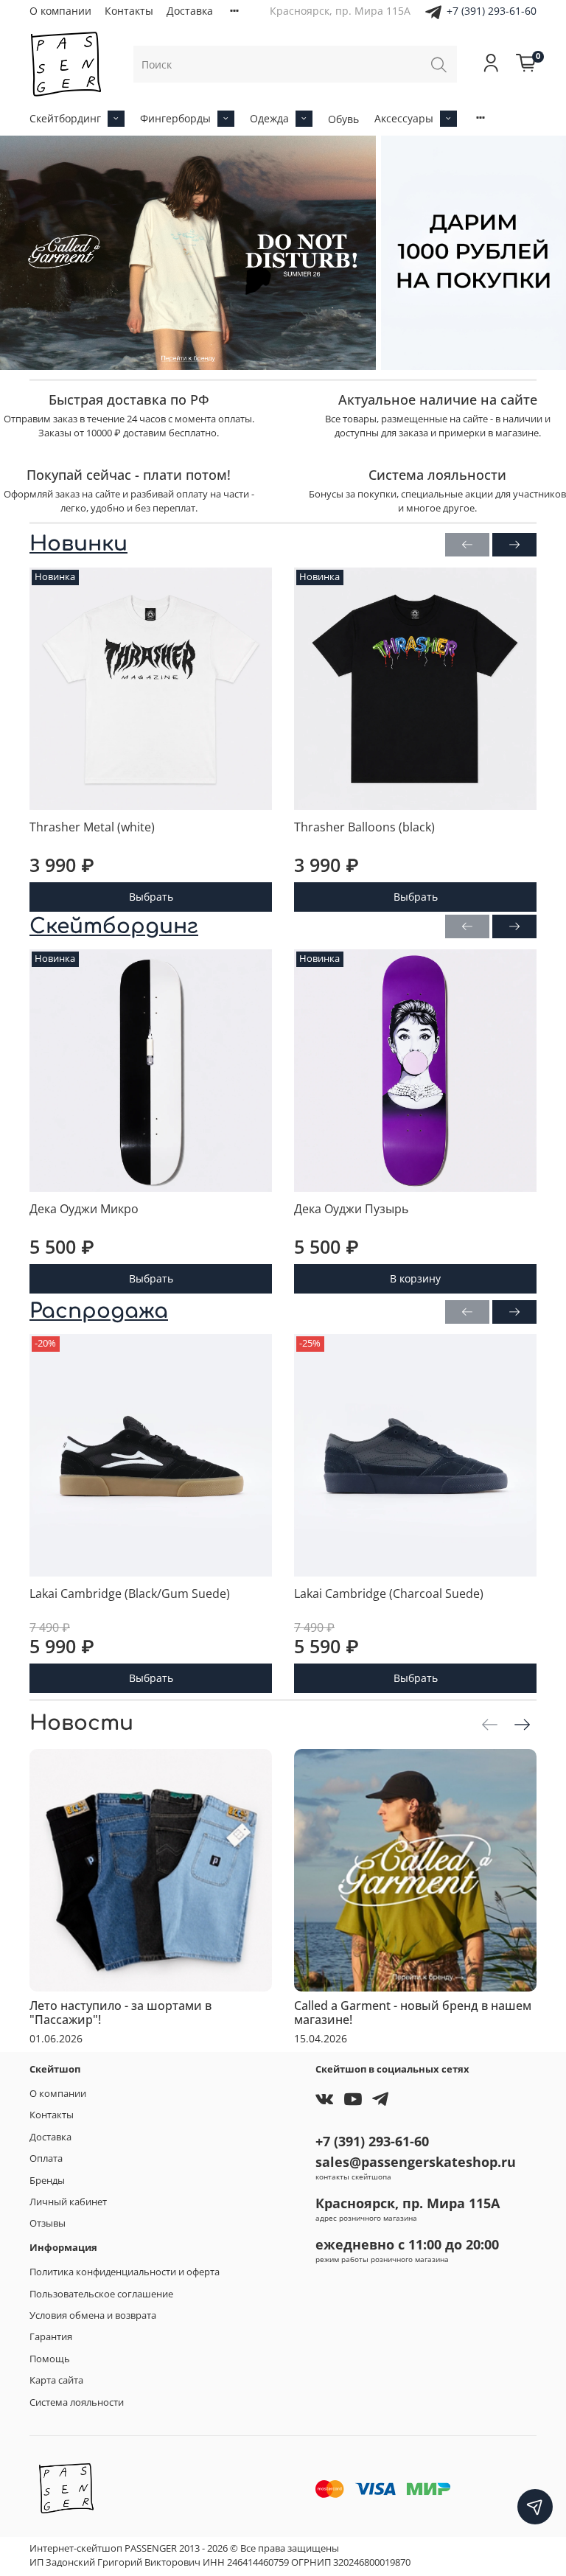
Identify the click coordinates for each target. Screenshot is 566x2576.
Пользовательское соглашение (101, 2294)
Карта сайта (56, 2380)
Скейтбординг (65, 118)
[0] (526, 64)
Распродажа (99, 1311)
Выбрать (151, 897)
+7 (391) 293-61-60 (492, 11)
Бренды (47, 2181)
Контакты (129, 11)
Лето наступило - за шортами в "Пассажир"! (120, 2013)
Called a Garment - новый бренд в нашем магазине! (413, 2013)
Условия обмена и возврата (93, 2315)
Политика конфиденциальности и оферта (125, 2272)
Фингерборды (175, 118)
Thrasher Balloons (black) (364, 827)
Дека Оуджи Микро (84, 1209)
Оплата (46, 2158)
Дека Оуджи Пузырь (351, 1209)
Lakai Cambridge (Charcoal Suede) (389, 1594)
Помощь (50, 2359)
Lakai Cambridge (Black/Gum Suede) (130, 1594)
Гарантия (51, 2337)
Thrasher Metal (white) (92, 827)
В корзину (415, 1278)
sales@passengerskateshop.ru (416, 2162)
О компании (60, 11)
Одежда (269, 118)
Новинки (78, 544)
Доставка (190, 11)
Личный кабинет (68, 2202)
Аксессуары (404, 118)
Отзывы (48, 2223)
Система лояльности (77, 2402)
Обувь (343, 119)
